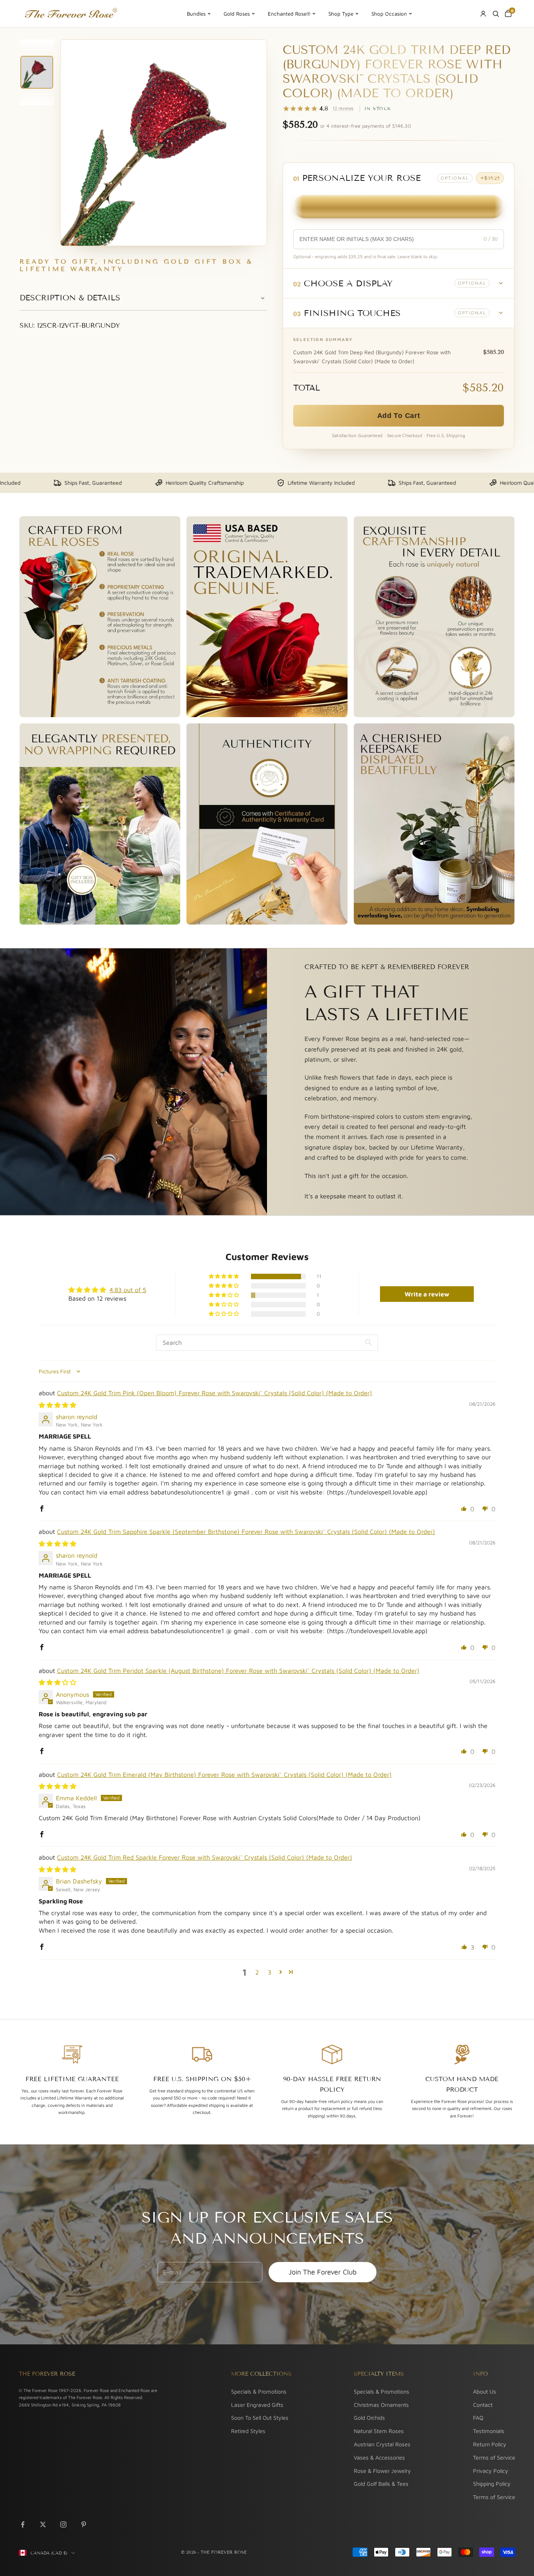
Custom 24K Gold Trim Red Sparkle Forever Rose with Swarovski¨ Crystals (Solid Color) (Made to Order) (205, 1857)
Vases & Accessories (379, 2457)
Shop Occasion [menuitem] (389, 14)
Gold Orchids (369, 2418)
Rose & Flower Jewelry (382, 2471)
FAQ (478, 2418)
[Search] (496, 14)
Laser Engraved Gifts (257, 2405)
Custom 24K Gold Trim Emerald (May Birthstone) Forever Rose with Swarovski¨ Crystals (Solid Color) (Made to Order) (224, 1774)
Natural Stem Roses (379, 2431)
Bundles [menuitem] (196, 14)
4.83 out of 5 (128, 1290)
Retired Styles (248, 2431)
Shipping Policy (492, 2484)
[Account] (483, 14)
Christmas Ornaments (381, 2405)
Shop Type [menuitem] (341, 14)
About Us (485, 2391)
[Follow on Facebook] (23, 2524)
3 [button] (270, 1972)
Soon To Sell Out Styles (260, 2418)
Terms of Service (494, 2457)
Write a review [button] (427, 1294)
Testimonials (489, 2431)
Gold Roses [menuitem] (237, 14)
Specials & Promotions (259, 2391)
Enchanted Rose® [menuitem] (289, 14)
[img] (57, 1405)
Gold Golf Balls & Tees (381, 2484)
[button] (399, 283)
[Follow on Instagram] (63, 2524)
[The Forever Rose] (71, 14)
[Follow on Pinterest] (84, 2524)
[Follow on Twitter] (43, 2524)
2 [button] (257, 1972)
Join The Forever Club (323, 2272)
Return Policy (490, 2444)
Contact (483, 2405)
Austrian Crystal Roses (382, 2444)
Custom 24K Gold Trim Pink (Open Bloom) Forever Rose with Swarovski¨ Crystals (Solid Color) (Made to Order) (215, 1393)
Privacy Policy (491, 2471)
